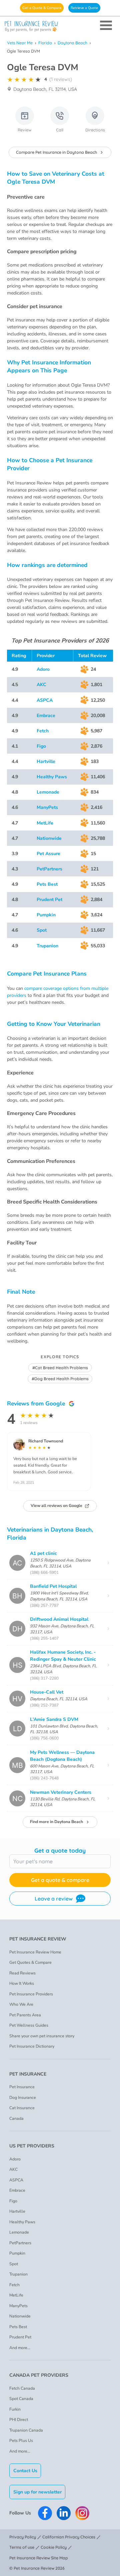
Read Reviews (22, 1973)
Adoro (43, 669)
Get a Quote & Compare (42, 8)
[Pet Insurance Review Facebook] (45, 2513)
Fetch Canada (22, 2388)
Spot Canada (21, 2399)
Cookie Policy (54, 2547)
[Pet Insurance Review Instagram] (82, 2513)
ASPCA (45, 700)
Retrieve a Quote (84, 8)
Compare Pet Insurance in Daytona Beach (56, 152)
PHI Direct (19, 2420)
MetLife (45, 823)
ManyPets (47, 807)
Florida (45, 43)
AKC (41, 685)
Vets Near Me (20, 43)
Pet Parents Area (25, 2015)
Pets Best (47, 884)
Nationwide (49, 838)
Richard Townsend (46, 1441)
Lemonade (48, 792)
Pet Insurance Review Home (35, 1952)
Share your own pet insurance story (42, 2036)
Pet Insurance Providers (31, 1994)
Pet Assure (48, 854)
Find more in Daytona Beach (56, 1822)
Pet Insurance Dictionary (32, 2046)
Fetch (43, 731)
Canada (16, 2118)
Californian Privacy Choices (69, 2537)
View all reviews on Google (56, 1506)
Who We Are (21, 2004)
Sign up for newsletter (37, 2492)
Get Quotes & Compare (30, 1962)
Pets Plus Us (21, 2441)
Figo (41, 746)
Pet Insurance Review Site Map (39, 2558)
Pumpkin (46, 915)
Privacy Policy (23, 2537)
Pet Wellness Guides (29, 2025)
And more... (20, 2348)
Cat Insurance (22, 2108)
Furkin (15, 2409)
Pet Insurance (22, 2087)
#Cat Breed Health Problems (60, 1368)
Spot (42, 930)
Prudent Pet (49, 900)
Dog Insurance (23, 2098)
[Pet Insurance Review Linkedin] (64, 2513)
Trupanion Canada (26, 2430)
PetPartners (49, 869)
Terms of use (22, 2547)
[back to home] (60, 26)
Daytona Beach (72, 43)
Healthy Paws (52, 777)
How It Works (22, 1983)
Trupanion (47, 946)
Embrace (46, 716)
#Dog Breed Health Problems (60, 1379)
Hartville (46, 761)
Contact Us (25, 2471)
